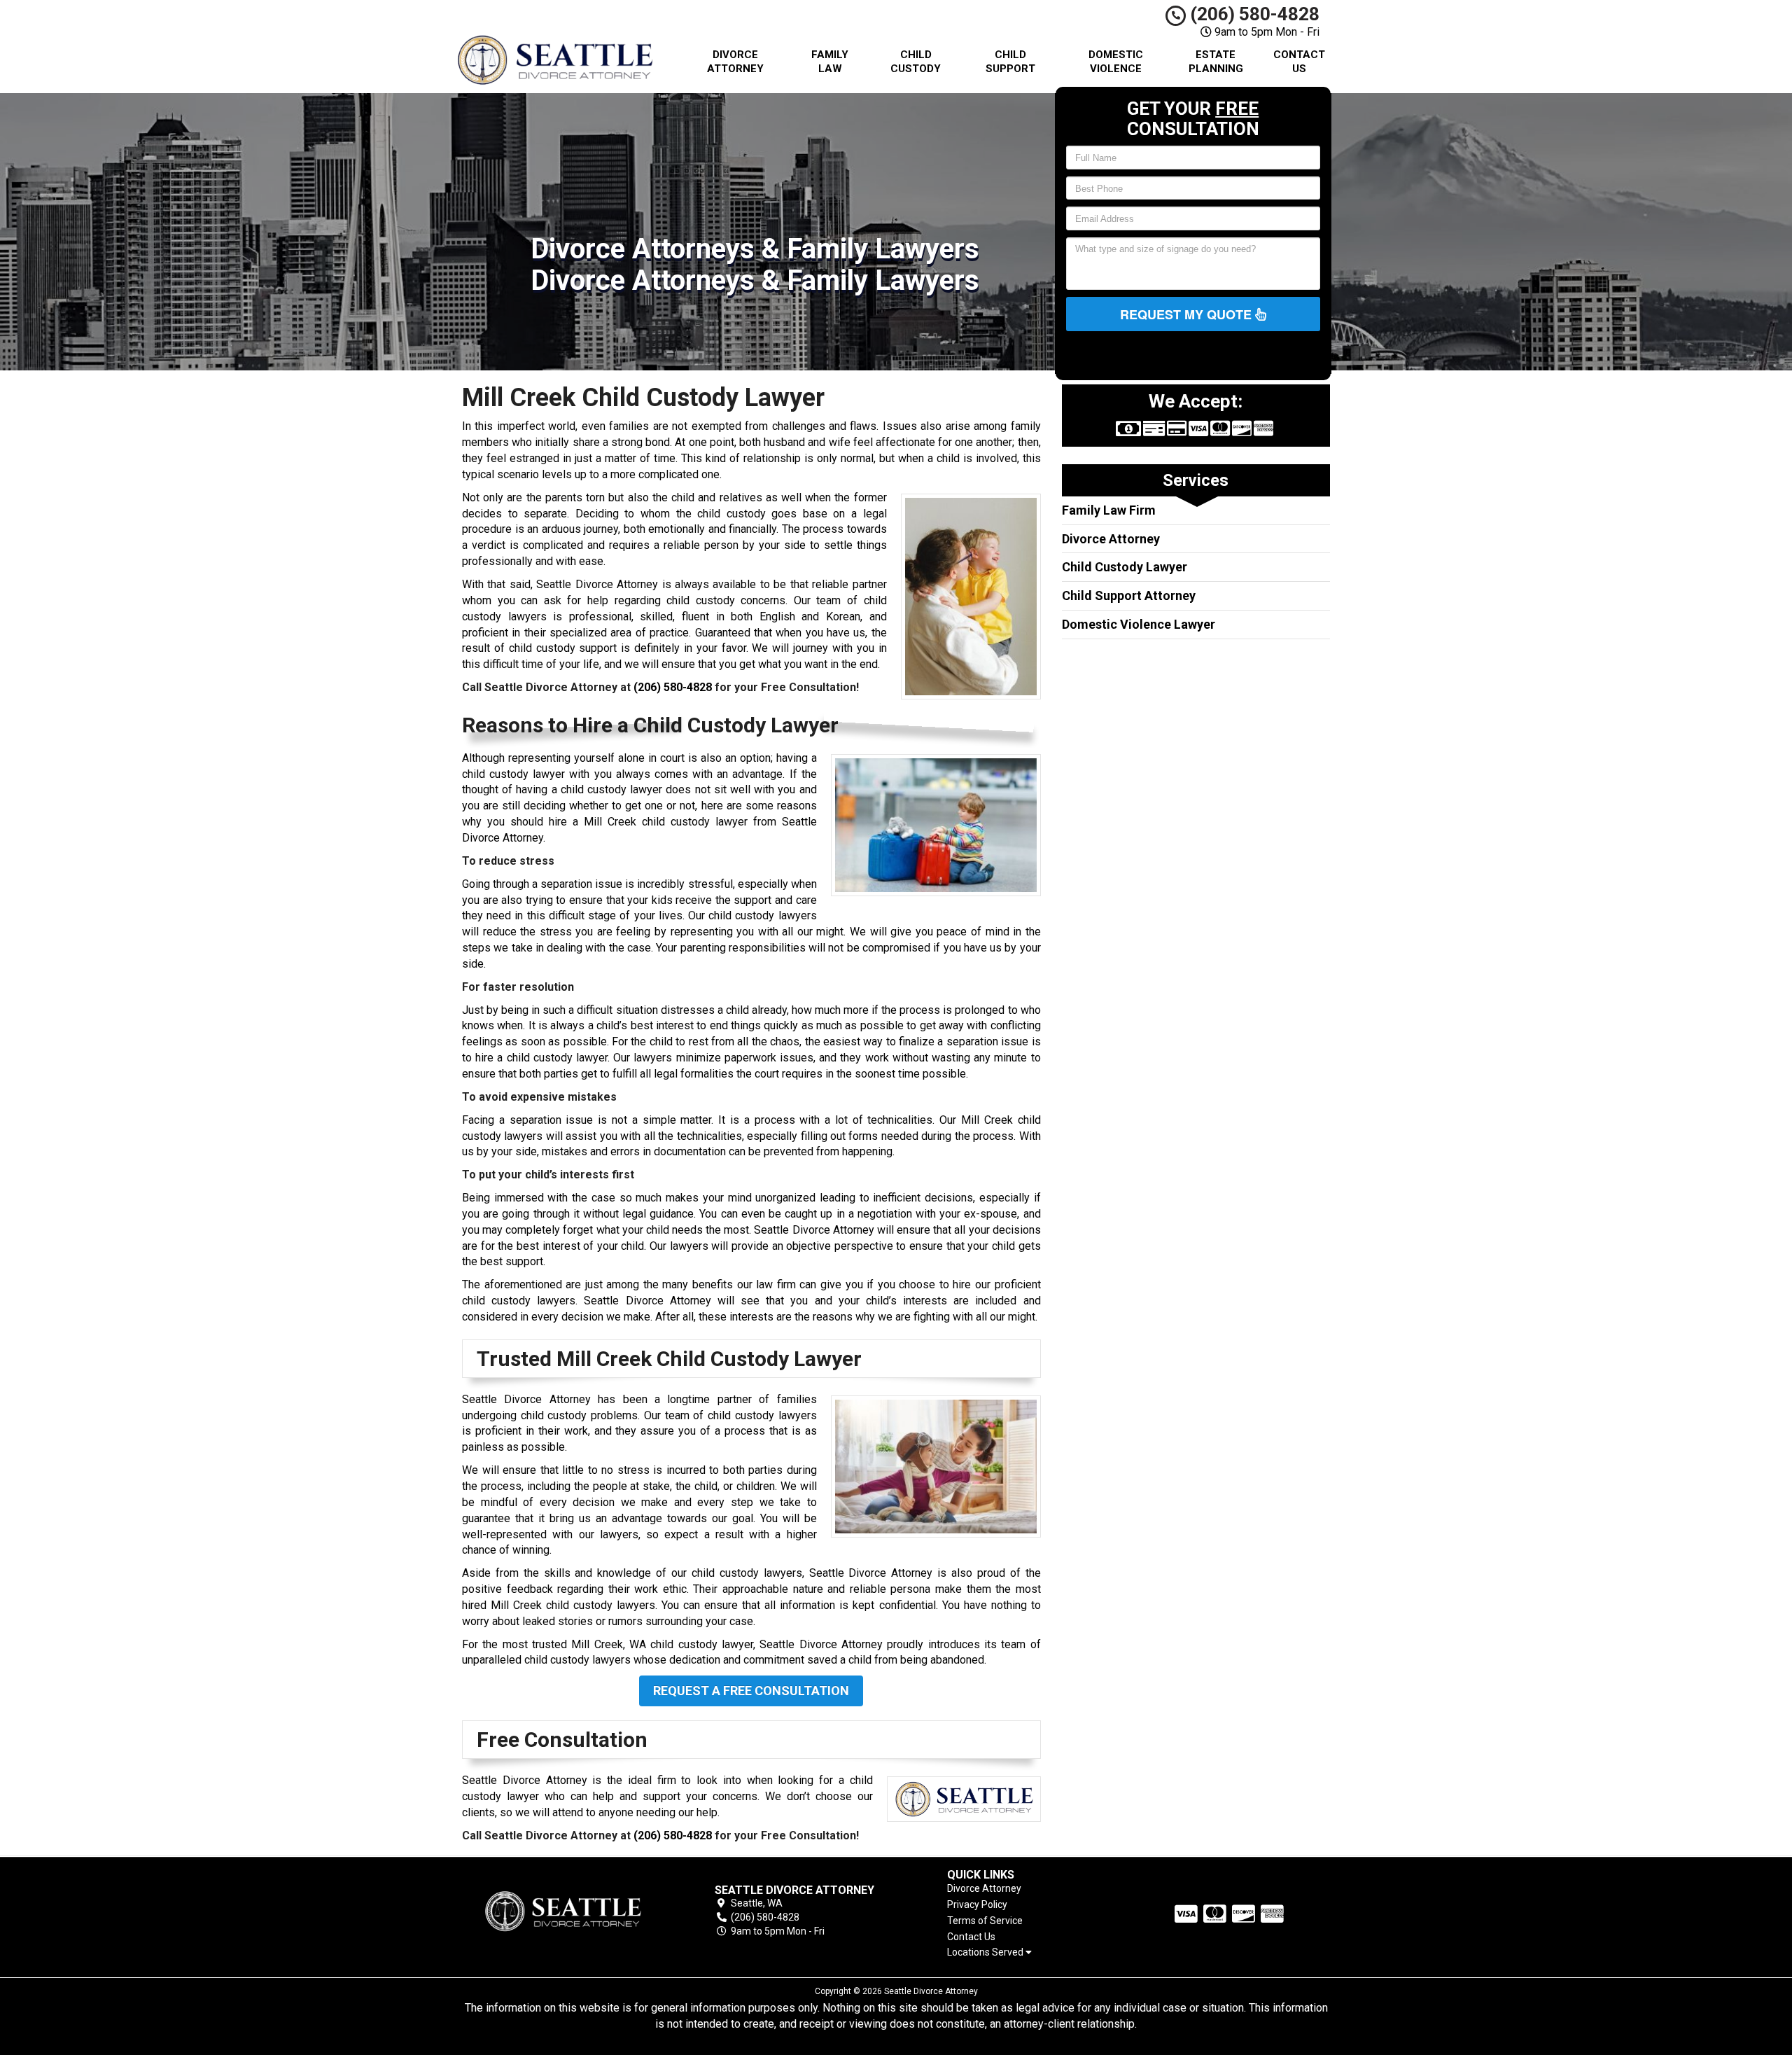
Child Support (1010, 62)
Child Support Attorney (1129, 595)
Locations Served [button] (986, 1952)
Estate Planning (1216, 62)
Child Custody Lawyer (1125, 567)
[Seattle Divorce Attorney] (563, 1911)
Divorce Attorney (735, 62)
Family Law (830, 62)
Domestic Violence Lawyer (1139, 624)
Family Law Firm (1109, 510)
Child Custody (916, 62)
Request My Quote (1188, 314)
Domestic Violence (1116, 62)
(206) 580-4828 (1253, 14)
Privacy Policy (977, 1904)
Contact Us (1299, 62)
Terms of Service (985, 1921)
